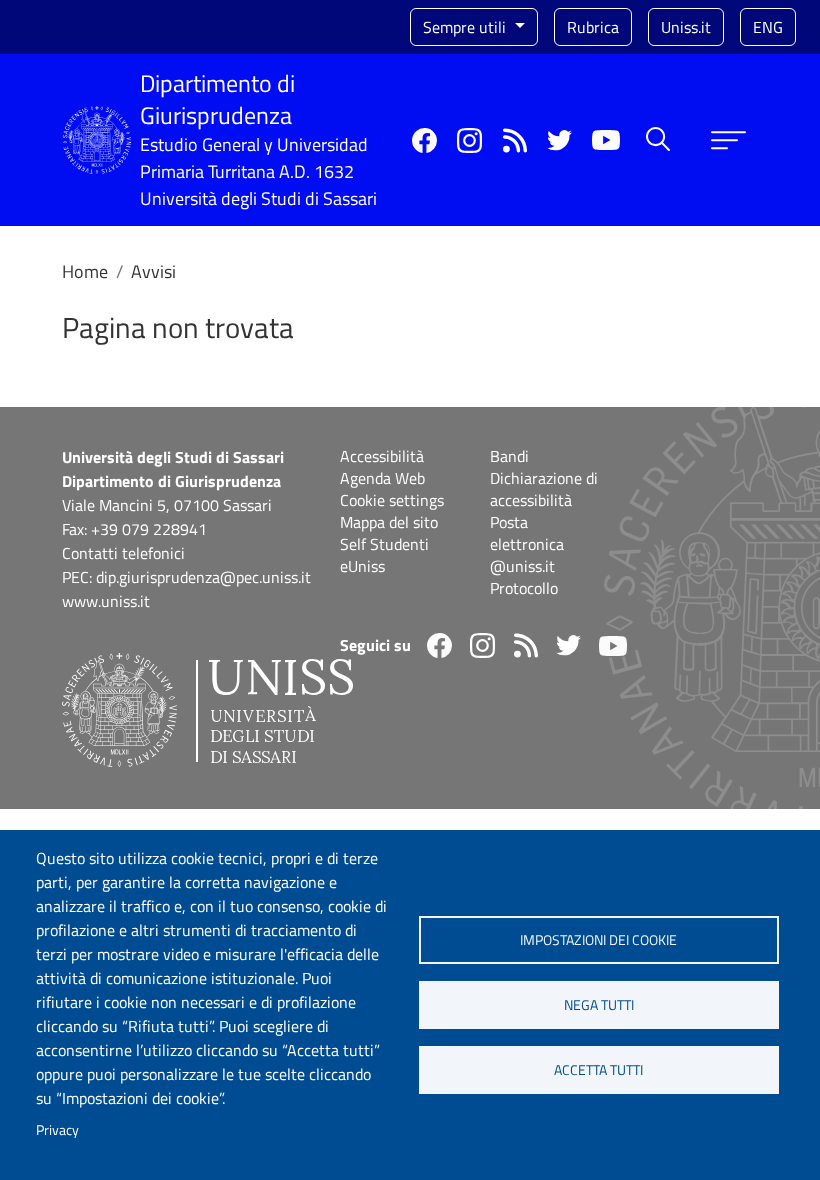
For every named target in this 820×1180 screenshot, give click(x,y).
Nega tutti (599, 1005)
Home (85, 271)
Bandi (509, 456)
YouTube (606, 140)
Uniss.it (686, 27)
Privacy (57, 1130)
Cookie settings (392, 500)
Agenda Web (382, 478)
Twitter (559, 140)
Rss (514, 140)
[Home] (97, 118)
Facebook (424, 140)
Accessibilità (382, 456)
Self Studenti (384, 544)
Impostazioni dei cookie (598, 940)
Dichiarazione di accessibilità (544, 489)
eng (768, 27)
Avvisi (153, 271)
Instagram (469, 140)
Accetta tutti (598, 1070)
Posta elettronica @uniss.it (527, 544)
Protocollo (524, 588)
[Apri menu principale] (728, 140)
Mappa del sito (389, 522)
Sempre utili (466, 27)
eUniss (362, 566)
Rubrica (593, 27)
